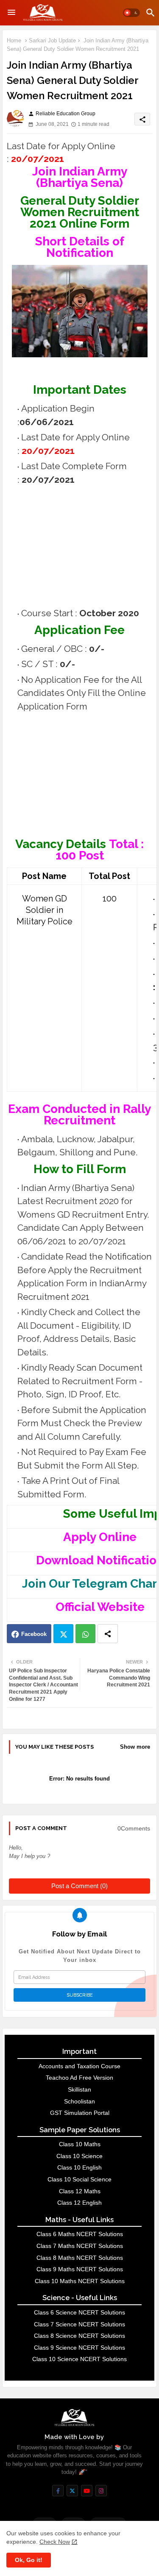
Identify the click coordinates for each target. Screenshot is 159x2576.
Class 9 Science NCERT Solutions (79, 2348)
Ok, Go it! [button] (29, 2560)
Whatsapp (85, 1634)
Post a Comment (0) (79, 1886)
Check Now (55, 2542)
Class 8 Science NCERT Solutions (79, 2336)
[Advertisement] (83, 546)
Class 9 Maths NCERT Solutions (80, 2269)
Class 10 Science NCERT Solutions (79, 2359)
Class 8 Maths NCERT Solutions (80, 2258)
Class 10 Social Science (79, 2179)
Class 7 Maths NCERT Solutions (80, 2246)
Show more (135, 1747)
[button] (131, 13)
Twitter (63, 1634)
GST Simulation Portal (80, 2113)
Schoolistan (79, 2101)
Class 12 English (79, 2203)
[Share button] (108, 1634)
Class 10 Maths (80, 2144)
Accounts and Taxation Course (79, 2066)
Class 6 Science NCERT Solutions (79, 2312)
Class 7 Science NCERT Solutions (79, 2324)
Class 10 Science (79, 2156)
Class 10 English (79, 2167)
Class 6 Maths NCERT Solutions (80, 2234)
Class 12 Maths (80, 2191)
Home (14, 40)
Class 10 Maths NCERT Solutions (80, 2281)
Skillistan (79, 2089)
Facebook (34, 1634)
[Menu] (11, 13)
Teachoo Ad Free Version (79, 2078)
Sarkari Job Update (52, 40)
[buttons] (58, 2491)
